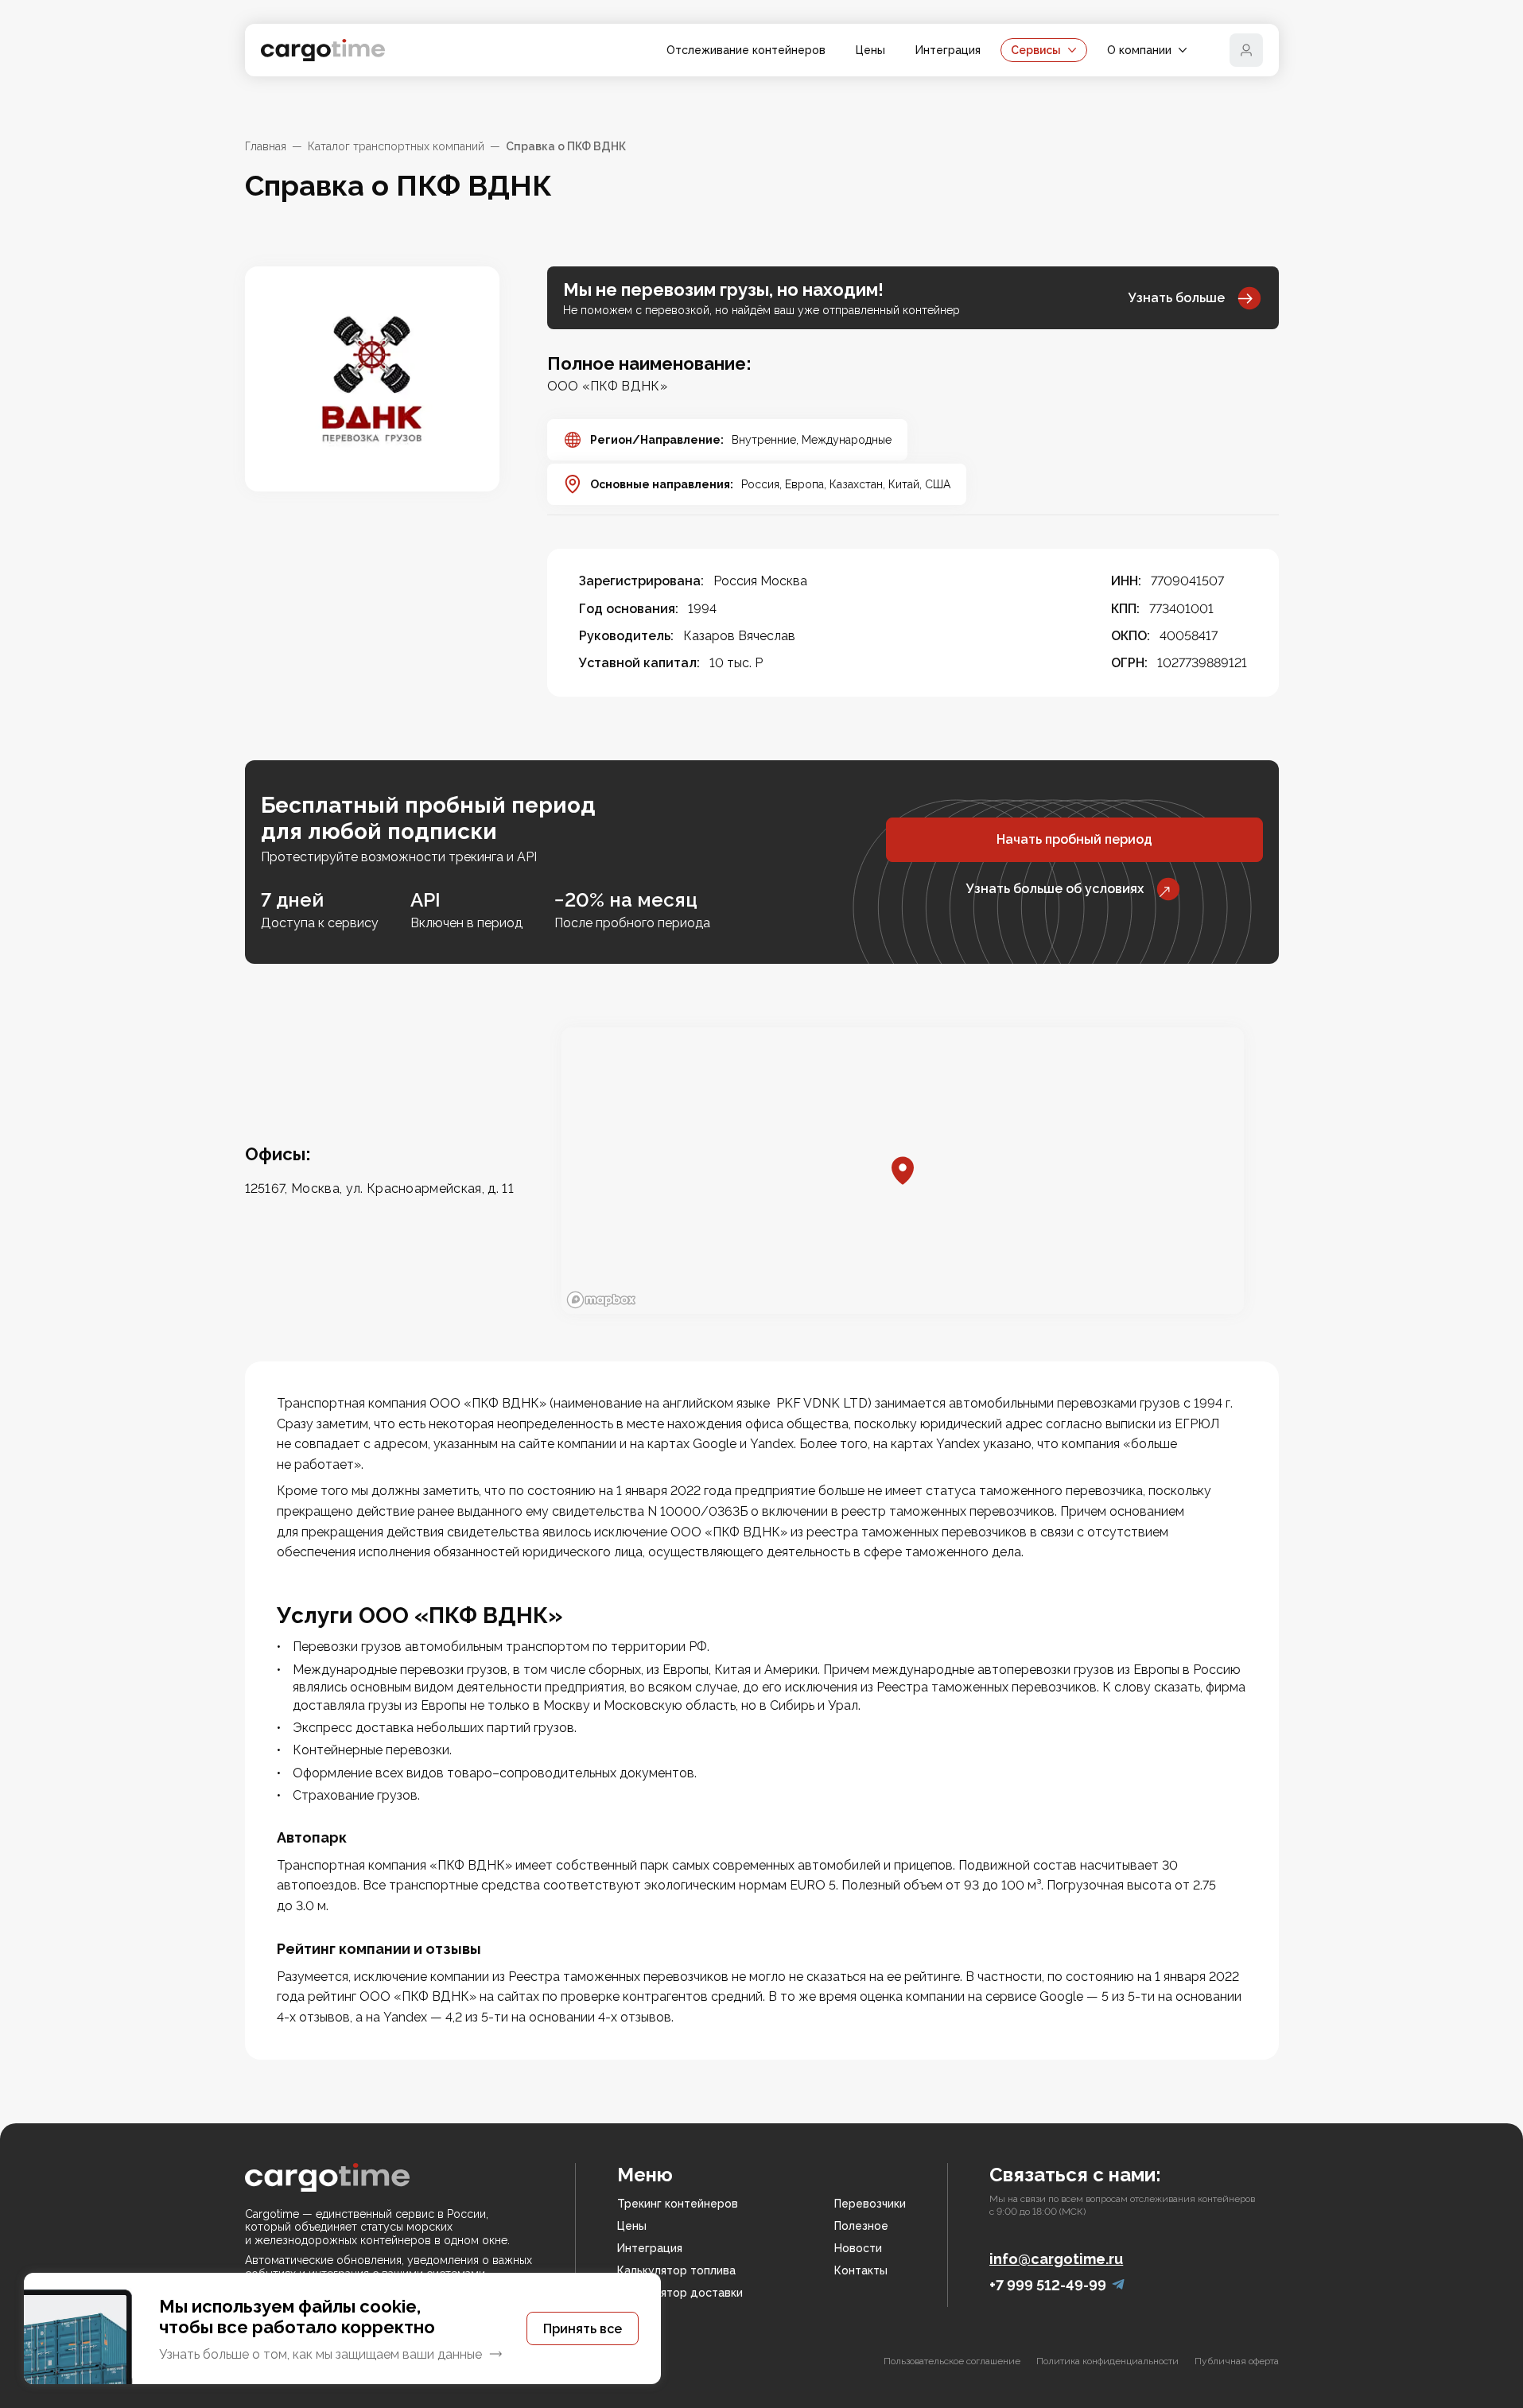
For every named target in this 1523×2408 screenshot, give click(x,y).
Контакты (861, 2270)
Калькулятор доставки (680, 2293)
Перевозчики (870, 2204)
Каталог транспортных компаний (396, 146)
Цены (870, 50)
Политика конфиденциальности (1107, 2361)
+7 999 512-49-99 (1048, 2285)
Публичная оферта (1237, 2361)
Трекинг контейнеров (678, 2204)
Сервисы (1036, 50)
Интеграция (948, 50)
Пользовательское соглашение (952, 2361)
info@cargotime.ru (1056, 2259)
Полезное (861, 2226)
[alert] (342, 2328)
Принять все (583, 2329)
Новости (858, 2248)
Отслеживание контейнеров (746, 50)
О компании (1139, 50)
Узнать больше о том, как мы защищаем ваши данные (321, 2354)
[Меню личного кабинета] (1246, 50)
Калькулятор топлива (676, 2270)
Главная (266, 146)
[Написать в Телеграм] (1118, 2285)
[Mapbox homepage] (601, 1300)
